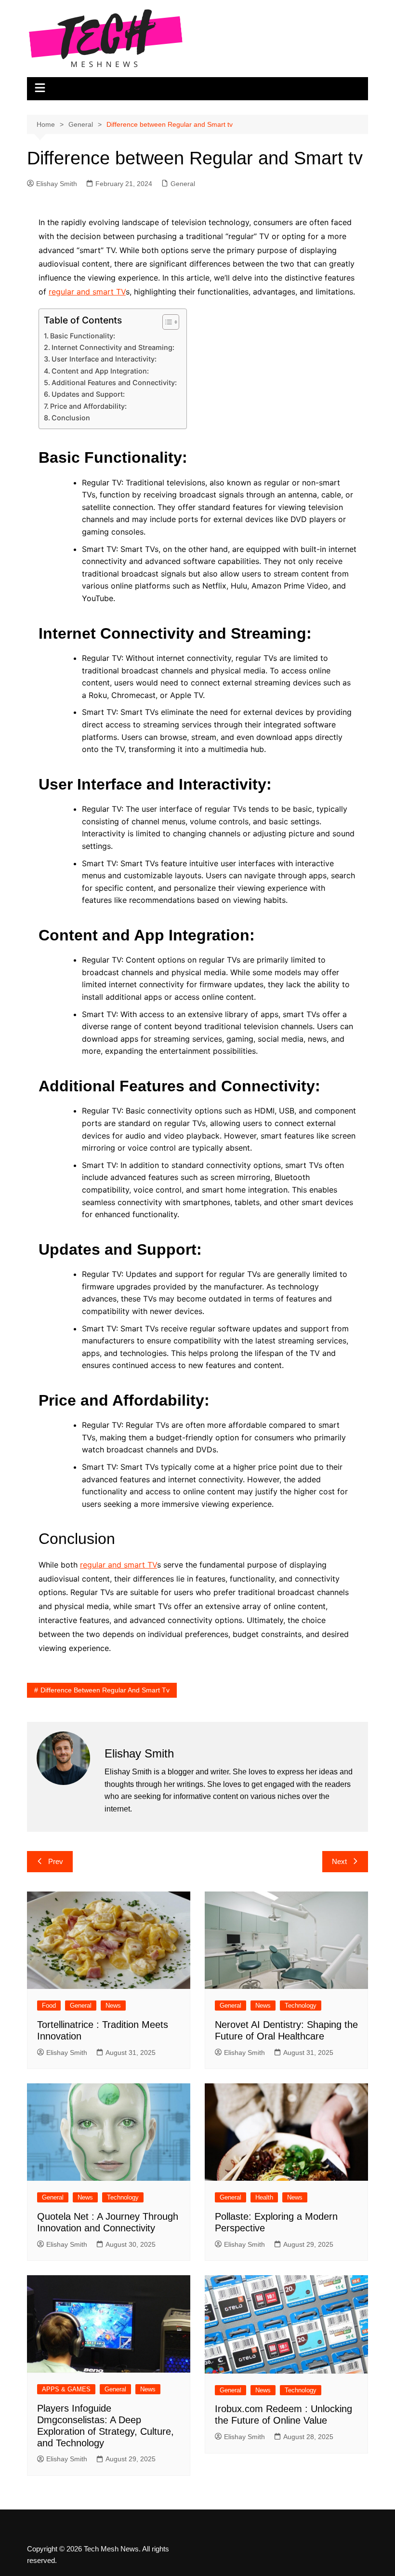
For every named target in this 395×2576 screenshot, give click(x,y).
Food (49, 2006)
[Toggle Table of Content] (166, 322)
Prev (56, 1861)
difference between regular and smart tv (105, 1690)
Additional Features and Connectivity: (114, 382)
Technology (301, 2006)
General (183, 184)
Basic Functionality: (83, 336)
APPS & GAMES (66, 2389)
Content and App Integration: (100, 371)
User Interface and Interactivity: (104, 359)
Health (264, 2197)
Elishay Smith (57, 184)
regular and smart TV (87, 292)
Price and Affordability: (88, 406)
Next (339, 1861)
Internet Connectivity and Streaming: (113, 347)
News (113, 2006)
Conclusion (71, 418)
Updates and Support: (88, 394)
